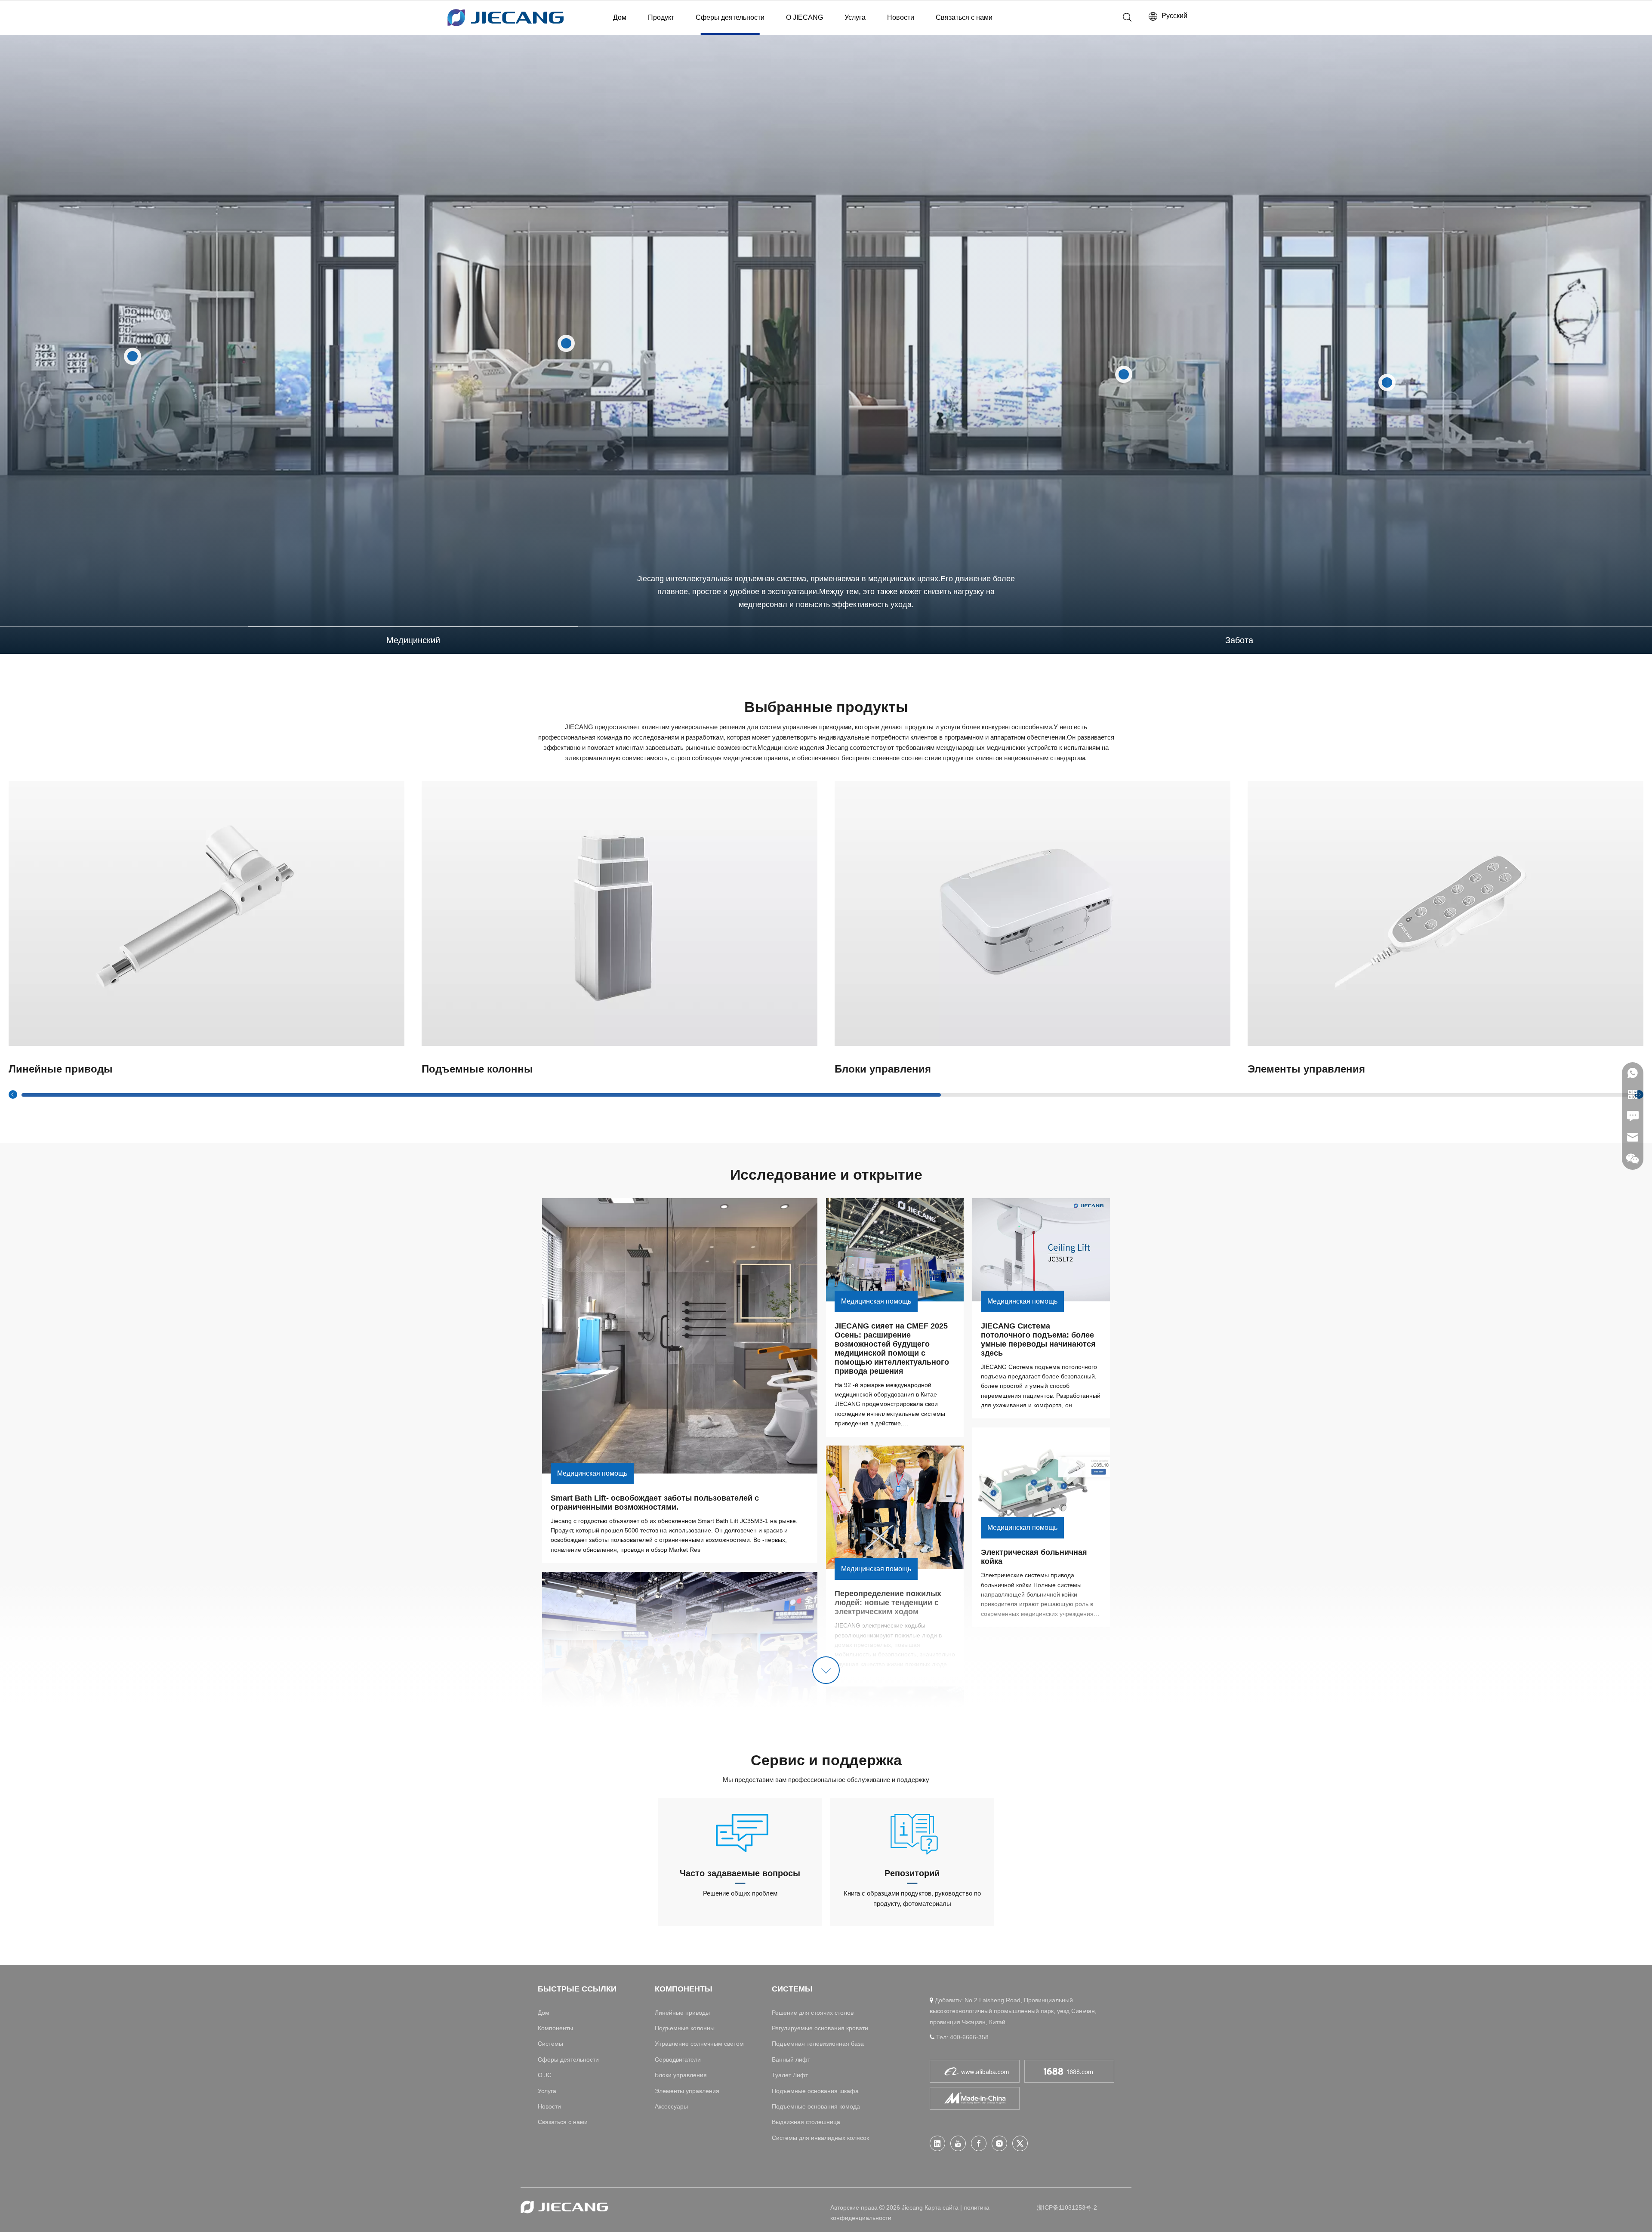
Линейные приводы (682, 2013)
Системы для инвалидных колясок (820, 2138)
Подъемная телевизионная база (818, 2044)
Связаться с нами (964, 17)
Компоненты (555, 2028)
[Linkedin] (937, 2143)
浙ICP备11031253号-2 (1067, 2207)
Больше (207, 913)
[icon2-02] (912, 1832)
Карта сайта (942, 2207)
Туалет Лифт (790, 2075)
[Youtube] (958, 2143)
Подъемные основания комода (816, 2106)
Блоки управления (681, 2075)
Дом (620, 17)
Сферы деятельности (730, 17)
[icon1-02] (740, 1832)
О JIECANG (804, 17)
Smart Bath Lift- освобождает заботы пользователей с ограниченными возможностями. (656, 1503)
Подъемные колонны (685, 2028)
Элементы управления (687, 2091)
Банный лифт (791, 2059)
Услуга (855, 17)
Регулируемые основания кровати (820, 2028)
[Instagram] (999, 2143)
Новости (901, 17)
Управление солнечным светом (699, 2044)
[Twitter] (1020, 2143)
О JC (545, 2075)
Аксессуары (671, 2106)
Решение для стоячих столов (813, 2013)
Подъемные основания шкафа (815, 2091)
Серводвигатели (678, 2059)
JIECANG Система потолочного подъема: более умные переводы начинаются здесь (1039, 1340)
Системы (550, 2044)
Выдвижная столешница (806, 2122)
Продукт (661, 17)
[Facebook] (979, 2143)
